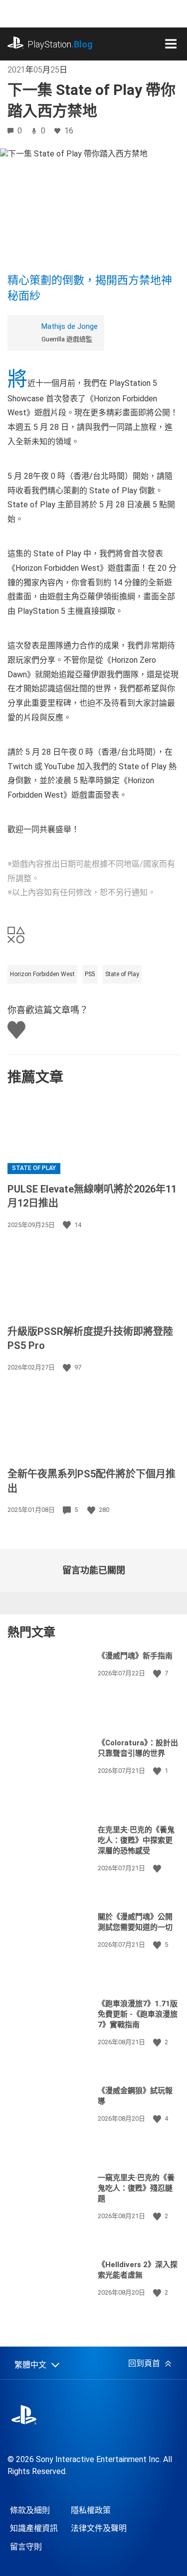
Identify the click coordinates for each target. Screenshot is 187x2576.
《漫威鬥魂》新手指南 (135, 1656)
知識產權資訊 (34, 2528)
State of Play (122, 974)
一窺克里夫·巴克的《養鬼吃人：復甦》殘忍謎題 (136, 2188)
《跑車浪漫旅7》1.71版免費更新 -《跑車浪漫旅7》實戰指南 (138, 2014)
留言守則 (26, 2547)
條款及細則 (30, 2510)
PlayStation (60, 44)
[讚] (68, 1225)
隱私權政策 (91, 2510)
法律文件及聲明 (99, 2528)
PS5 (90, 974)
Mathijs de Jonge (70, 326)
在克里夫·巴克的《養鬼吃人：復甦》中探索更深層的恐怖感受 (136, 1840)
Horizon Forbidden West (42, 974)
